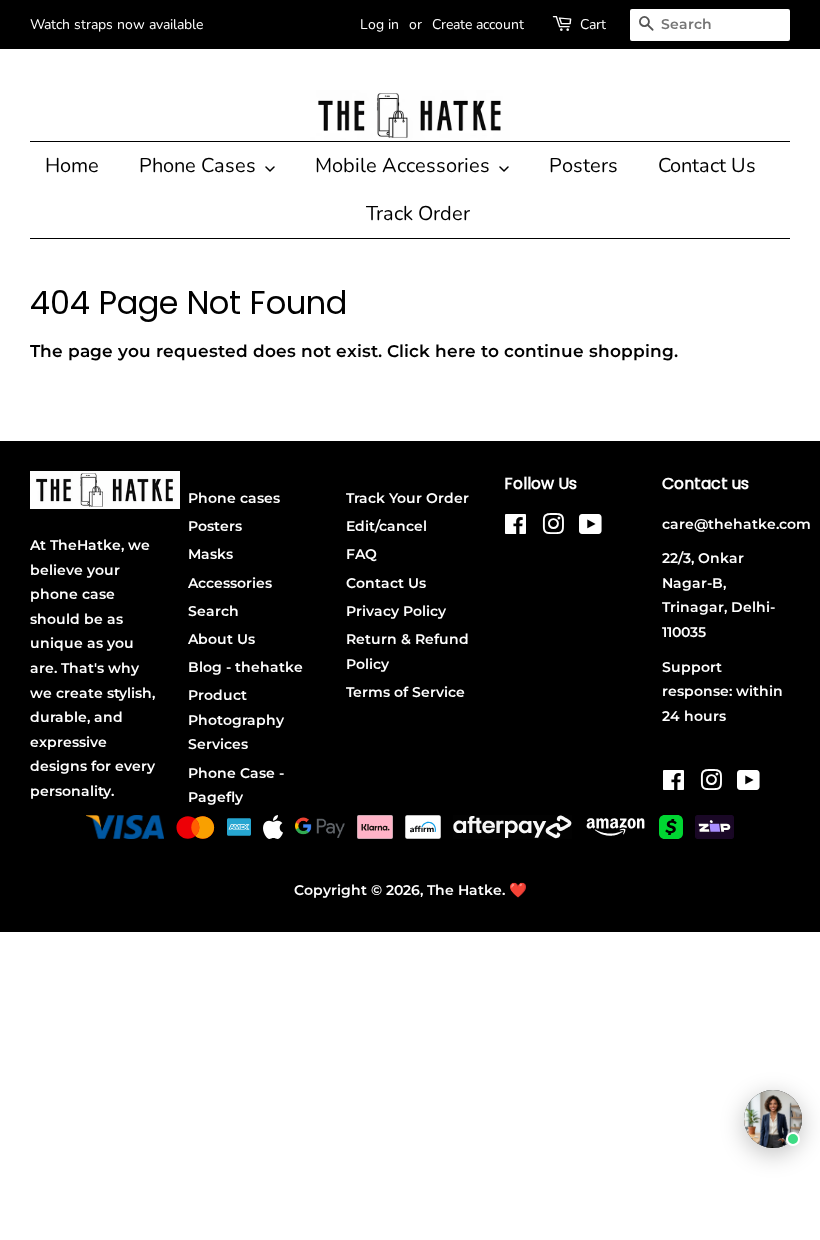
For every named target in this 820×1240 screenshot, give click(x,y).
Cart (593, 24)
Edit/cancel (386, 526)
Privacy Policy (396, 611)
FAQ (361, 554)
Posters (583, 165)
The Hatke (464, 890)
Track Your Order (407, 498)
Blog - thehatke (245, 667)
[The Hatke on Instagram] (553, 528)
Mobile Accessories (405, 165)
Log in (379, 24)
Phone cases (234, 498)
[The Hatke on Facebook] (515, 528)
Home (72, 165)
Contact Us (707, 165)
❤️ (518, 890)
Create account (478, 24)
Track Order (418, 213)
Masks (210, 554)
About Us (221, 639)
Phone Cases (200, 165)
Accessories (230, 583)
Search (213, 611)
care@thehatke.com (736, 524)
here (455, 351)
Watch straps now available (116, 24)
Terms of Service (405, 692)
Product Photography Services (236, 719)
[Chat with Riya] (773, 1119)
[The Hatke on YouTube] (590, 528)
